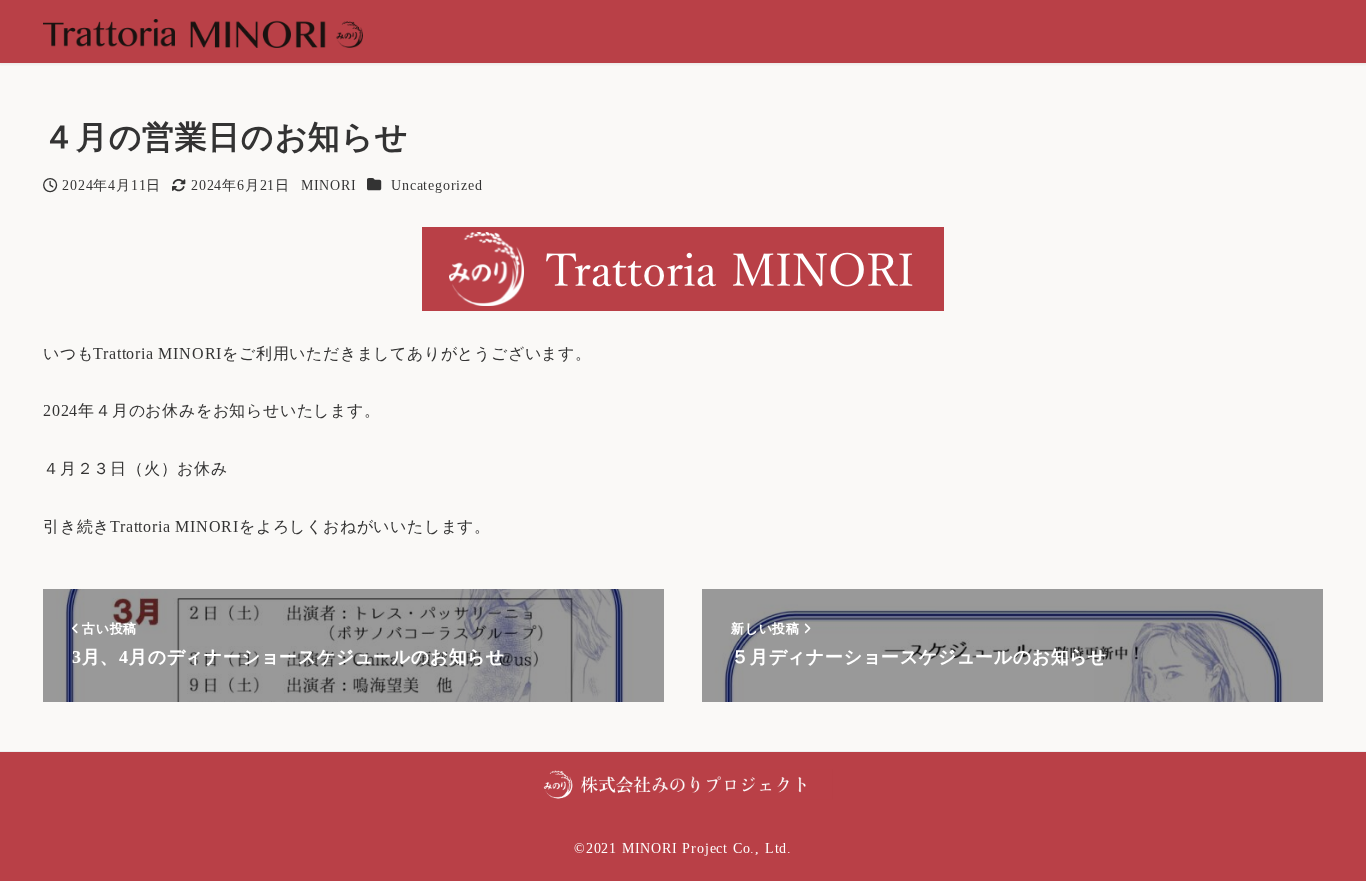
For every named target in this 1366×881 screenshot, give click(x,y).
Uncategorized (436, 185)
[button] (683, 782)
